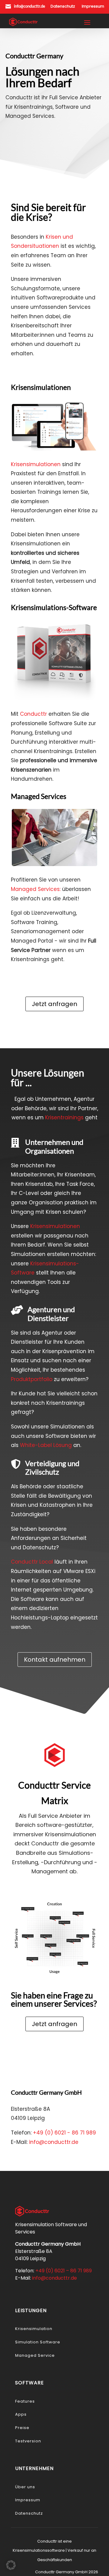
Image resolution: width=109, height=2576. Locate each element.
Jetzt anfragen (54, 1004)
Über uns (25, 2487)
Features (25, 2401)
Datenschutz (29, 2513)
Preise (22, 2428)
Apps (21, 2414)
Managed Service (35, 2355)
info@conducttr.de (30, 6)
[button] (11, 2565)
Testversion (28, 2441)
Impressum (28, 2500)
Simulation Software (38, 2342)
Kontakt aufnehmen (55, 1660)
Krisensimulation (34, 2329)
